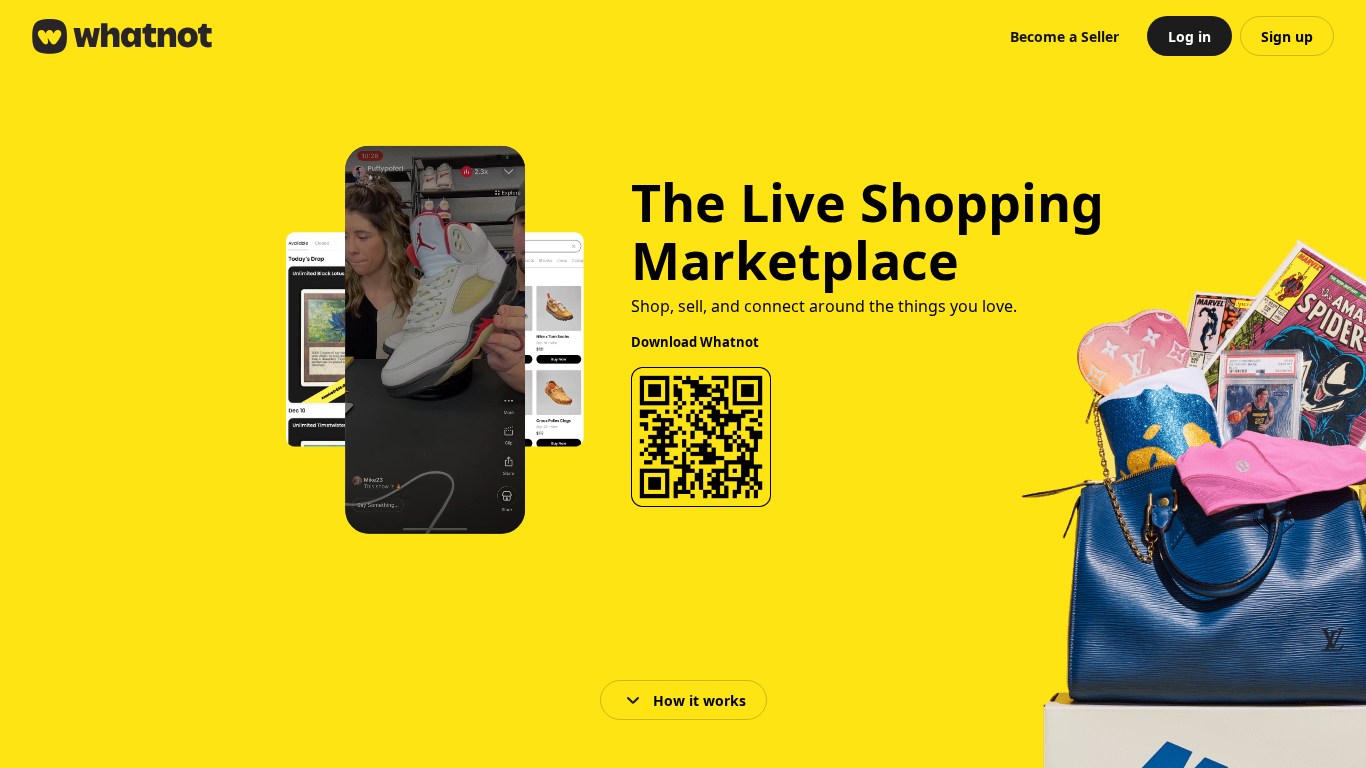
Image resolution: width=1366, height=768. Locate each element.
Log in (1189, 36)
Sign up (1287, 36)
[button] (1064, 36)
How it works (699, 700)
